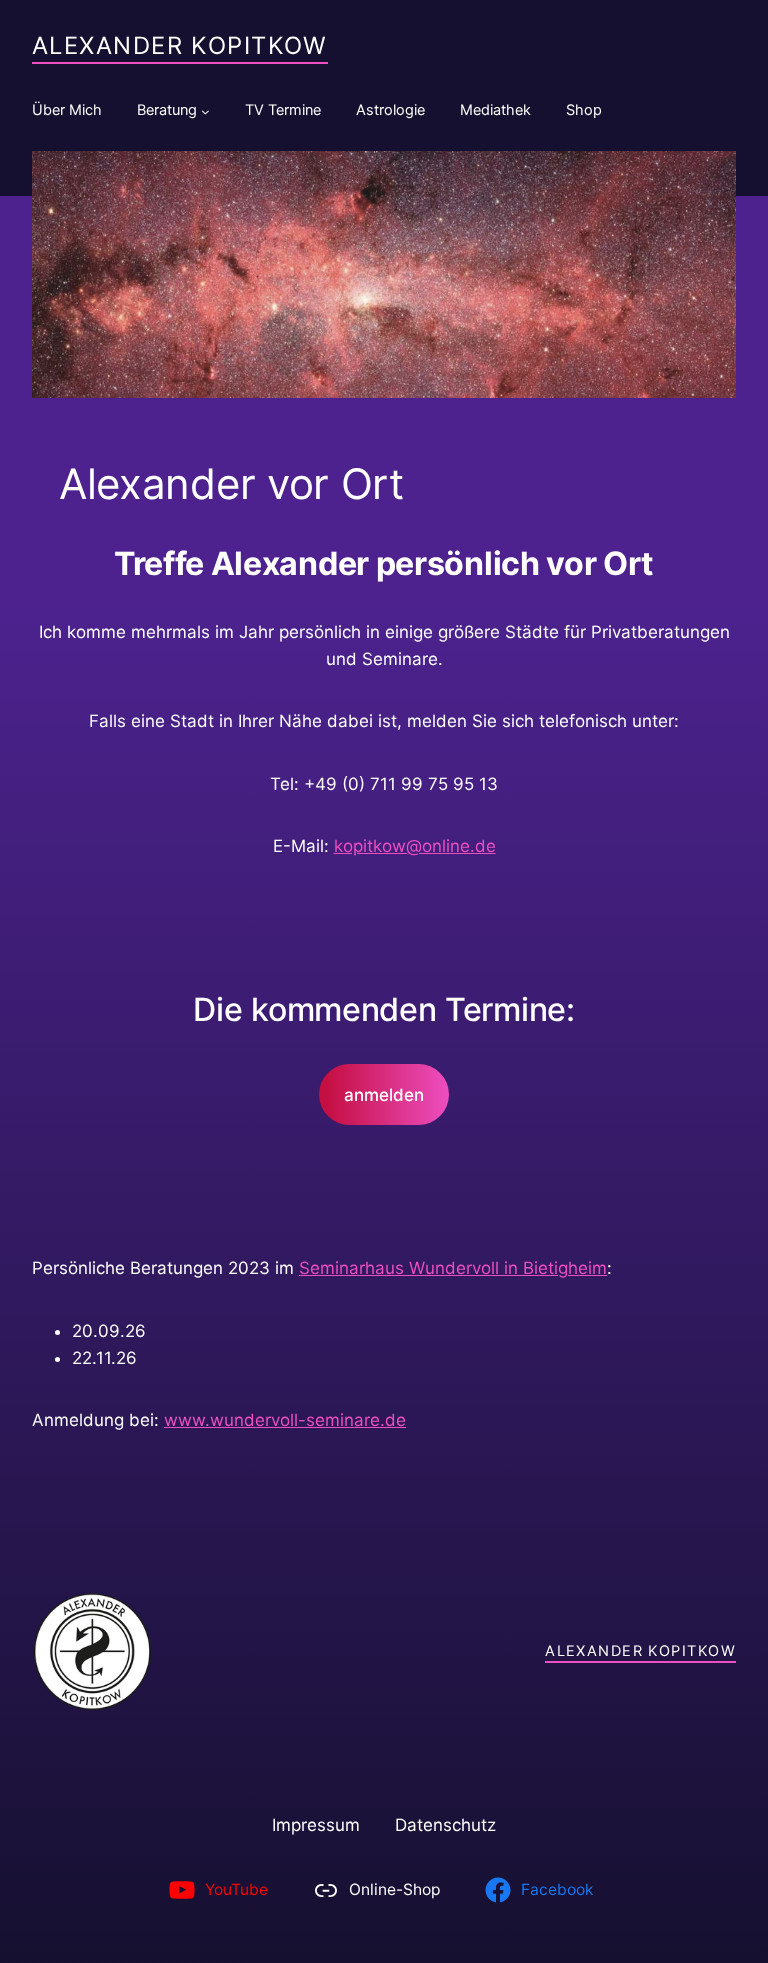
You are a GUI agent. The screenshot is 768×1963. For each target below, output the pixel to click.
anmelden (384, 1095)
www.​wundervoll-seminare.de (285, 1420)
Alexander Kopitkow (180, 45)
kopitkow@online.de (415, 846)
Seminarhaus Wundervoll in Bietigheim (453, 1268)
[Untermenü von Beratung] (205, 111)
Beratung (167, 110)
